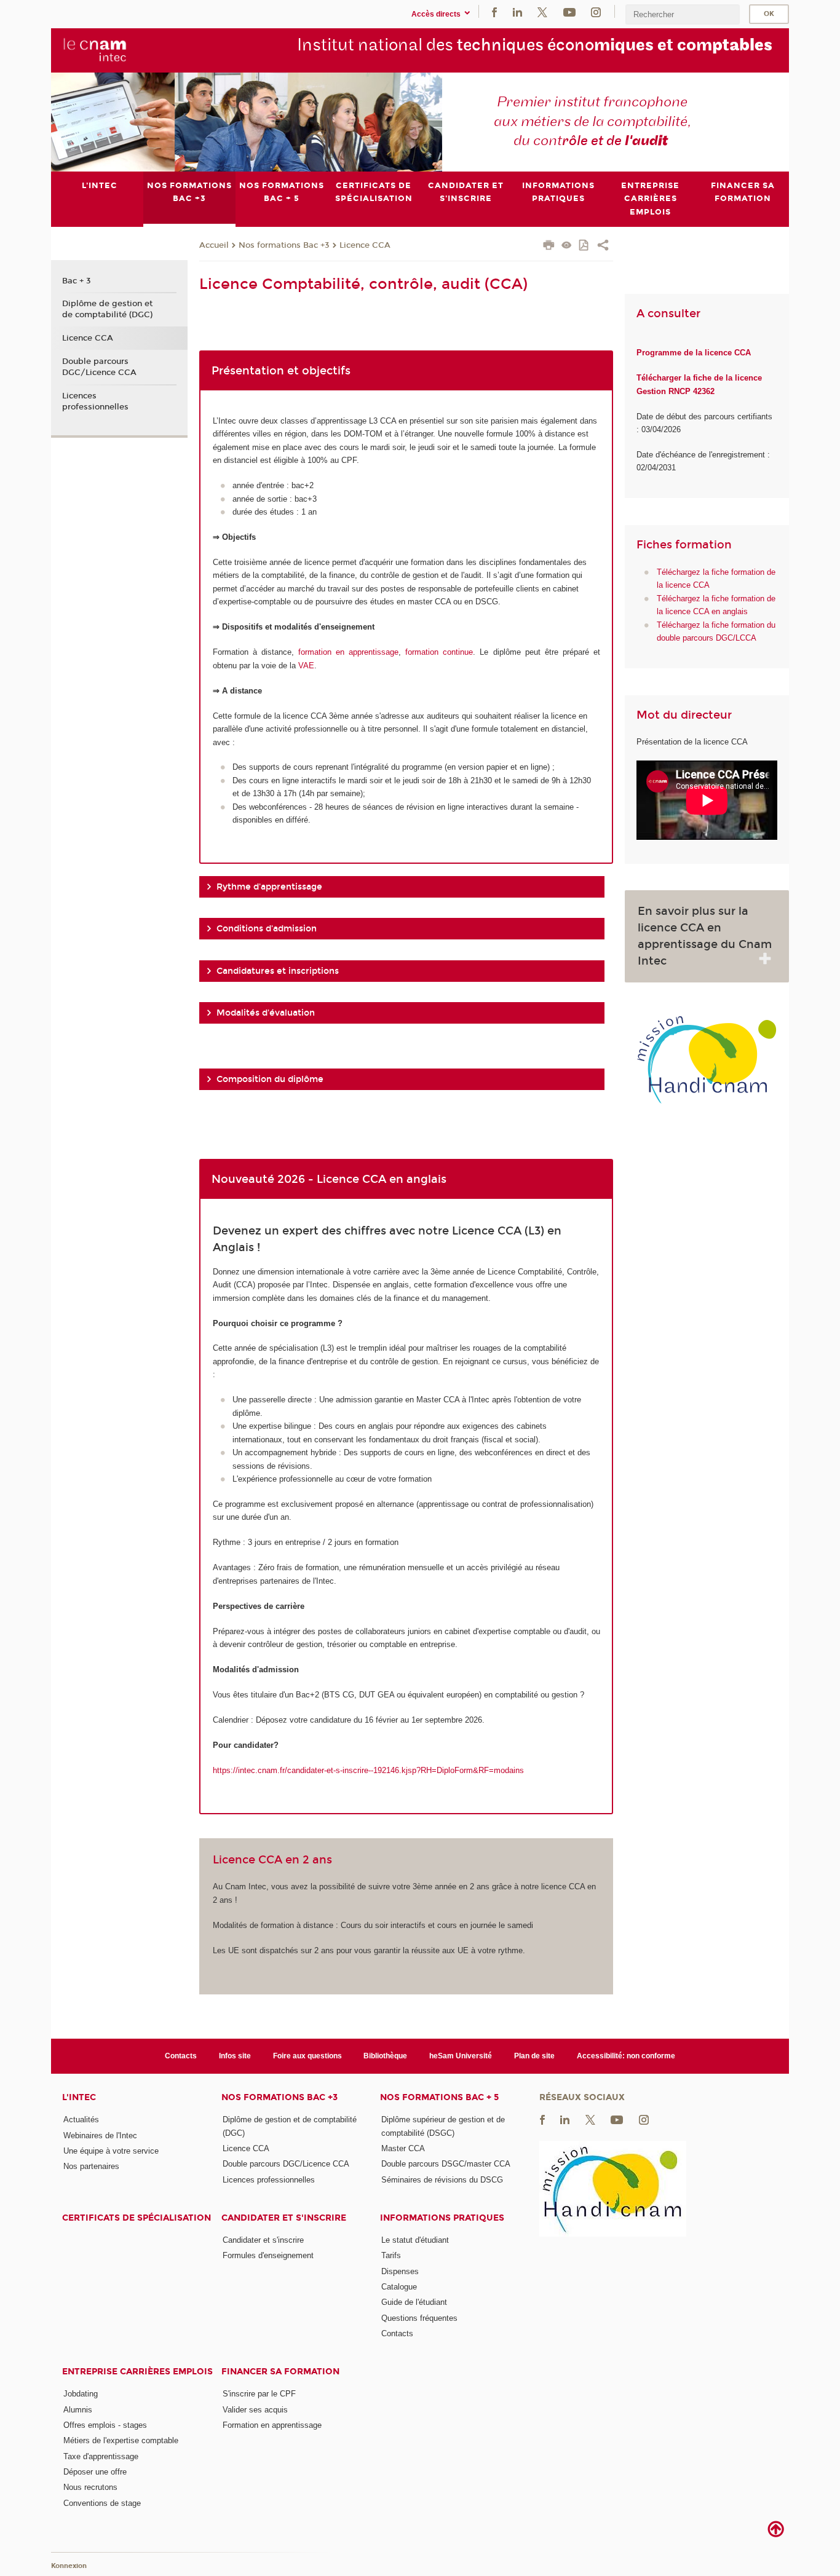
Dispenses (400, 2271)
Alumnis (78, 2410)
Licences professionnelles (95, 401)
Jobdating (81, 2394)
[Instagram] (596, 11)
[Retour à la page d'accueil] (95, 50)
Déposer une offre (95, 2472)
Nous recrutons (90, 2487)
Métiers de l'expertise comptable (121, 2440)
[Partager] (603, 247)
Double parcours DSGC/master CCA (446, 2164)
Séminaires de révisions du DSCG (442, 2180)
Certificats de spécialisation (137, 2218)
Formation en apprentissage (272, 2425)
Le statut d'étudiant (415, 2240)
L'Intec (79, 2097)
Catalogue (399, 2287)
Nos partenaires (91, 2166)
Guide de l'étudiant (414, 2302)
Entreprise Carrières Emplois (137, 2372)
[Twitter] (542, 11)
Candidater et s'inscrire (284, 2218)
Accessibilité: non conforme (626, 2056)
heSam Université (461, 2056)
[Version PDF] (584, 246)
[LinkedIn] (517, 11)
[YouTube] (569, 11)
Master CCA (403, 2148)
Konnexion (69, 2566)
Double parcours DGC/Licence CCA (99, 367)
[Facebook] (494, 11)
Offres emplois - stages (105, 2425)
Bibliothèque (385, 2056)
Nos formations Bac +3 (284, 245)
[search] (683, 14)
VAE (306, 666)
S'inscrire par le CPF (259, 2394)
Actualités (81, 2120)
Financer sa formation (280, 2372)
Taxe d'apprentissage (101, 2456)
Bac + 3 (77, 281)
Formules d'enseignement (268, 2255)
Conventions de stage (102, 2503)
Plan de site (534, 2056)
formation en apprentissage (348, 652)
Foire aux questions (307, 2056)
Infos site (235, 2056)
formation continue (439, 652)
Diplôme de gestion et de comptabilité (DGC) (107, 309)
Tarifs (391, 2255)
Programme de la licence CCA (694, 353)
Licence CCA (365, 245)
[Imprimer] (549, 247)
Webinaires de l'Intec (100, 2135)
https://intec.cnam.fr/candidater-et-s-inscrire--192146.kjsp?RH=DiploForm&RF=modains (368, 1770)
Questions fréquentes (419, 2318)
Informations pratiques (442, 2218)
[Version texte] (567, 246)
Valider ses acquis (255, 2410)
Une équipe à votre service (111, 2151)
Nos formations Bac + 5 (439, 2097)
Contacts (181, 2056)
